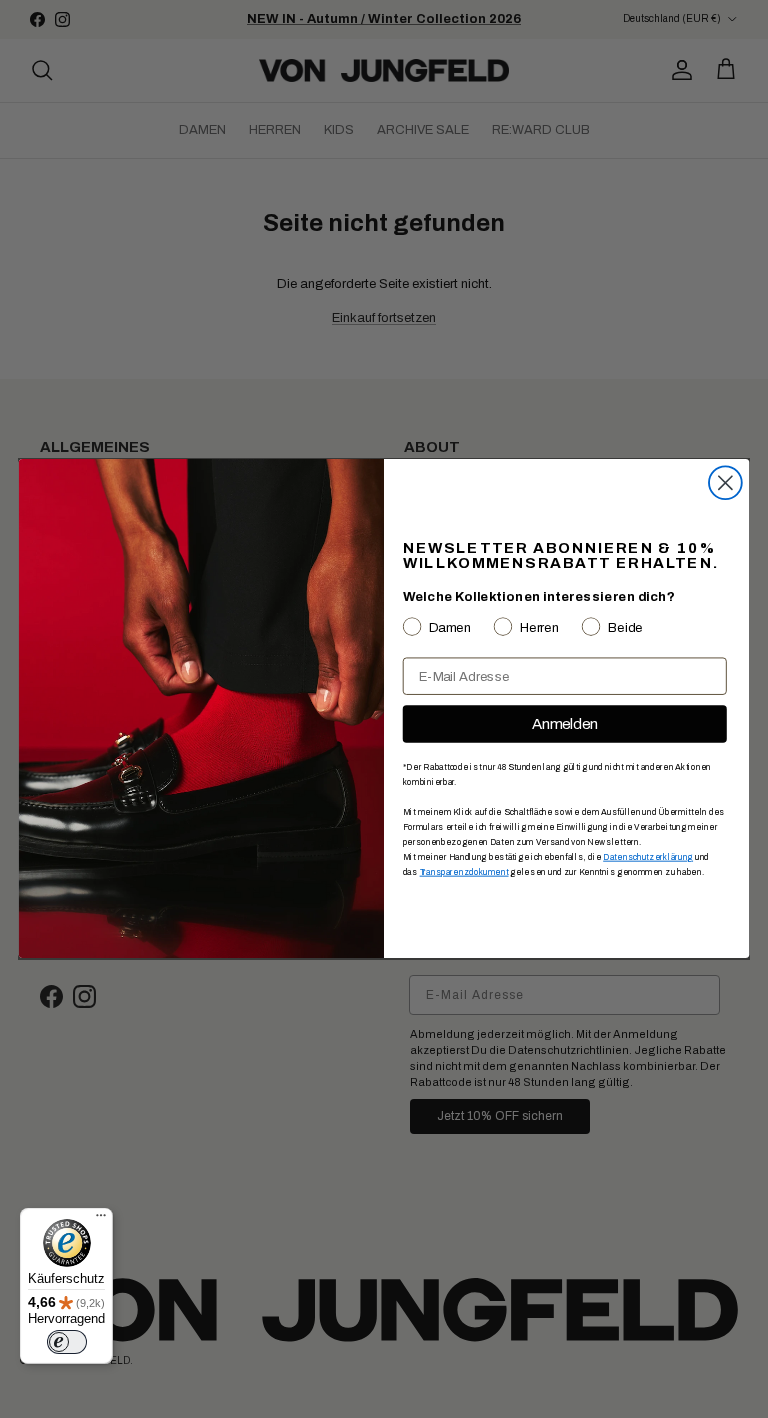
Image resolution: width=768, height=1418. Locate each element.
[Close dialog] (725, 483)
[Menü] (101, 1220)
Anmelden (565, 724)
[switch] (67, 1342)
